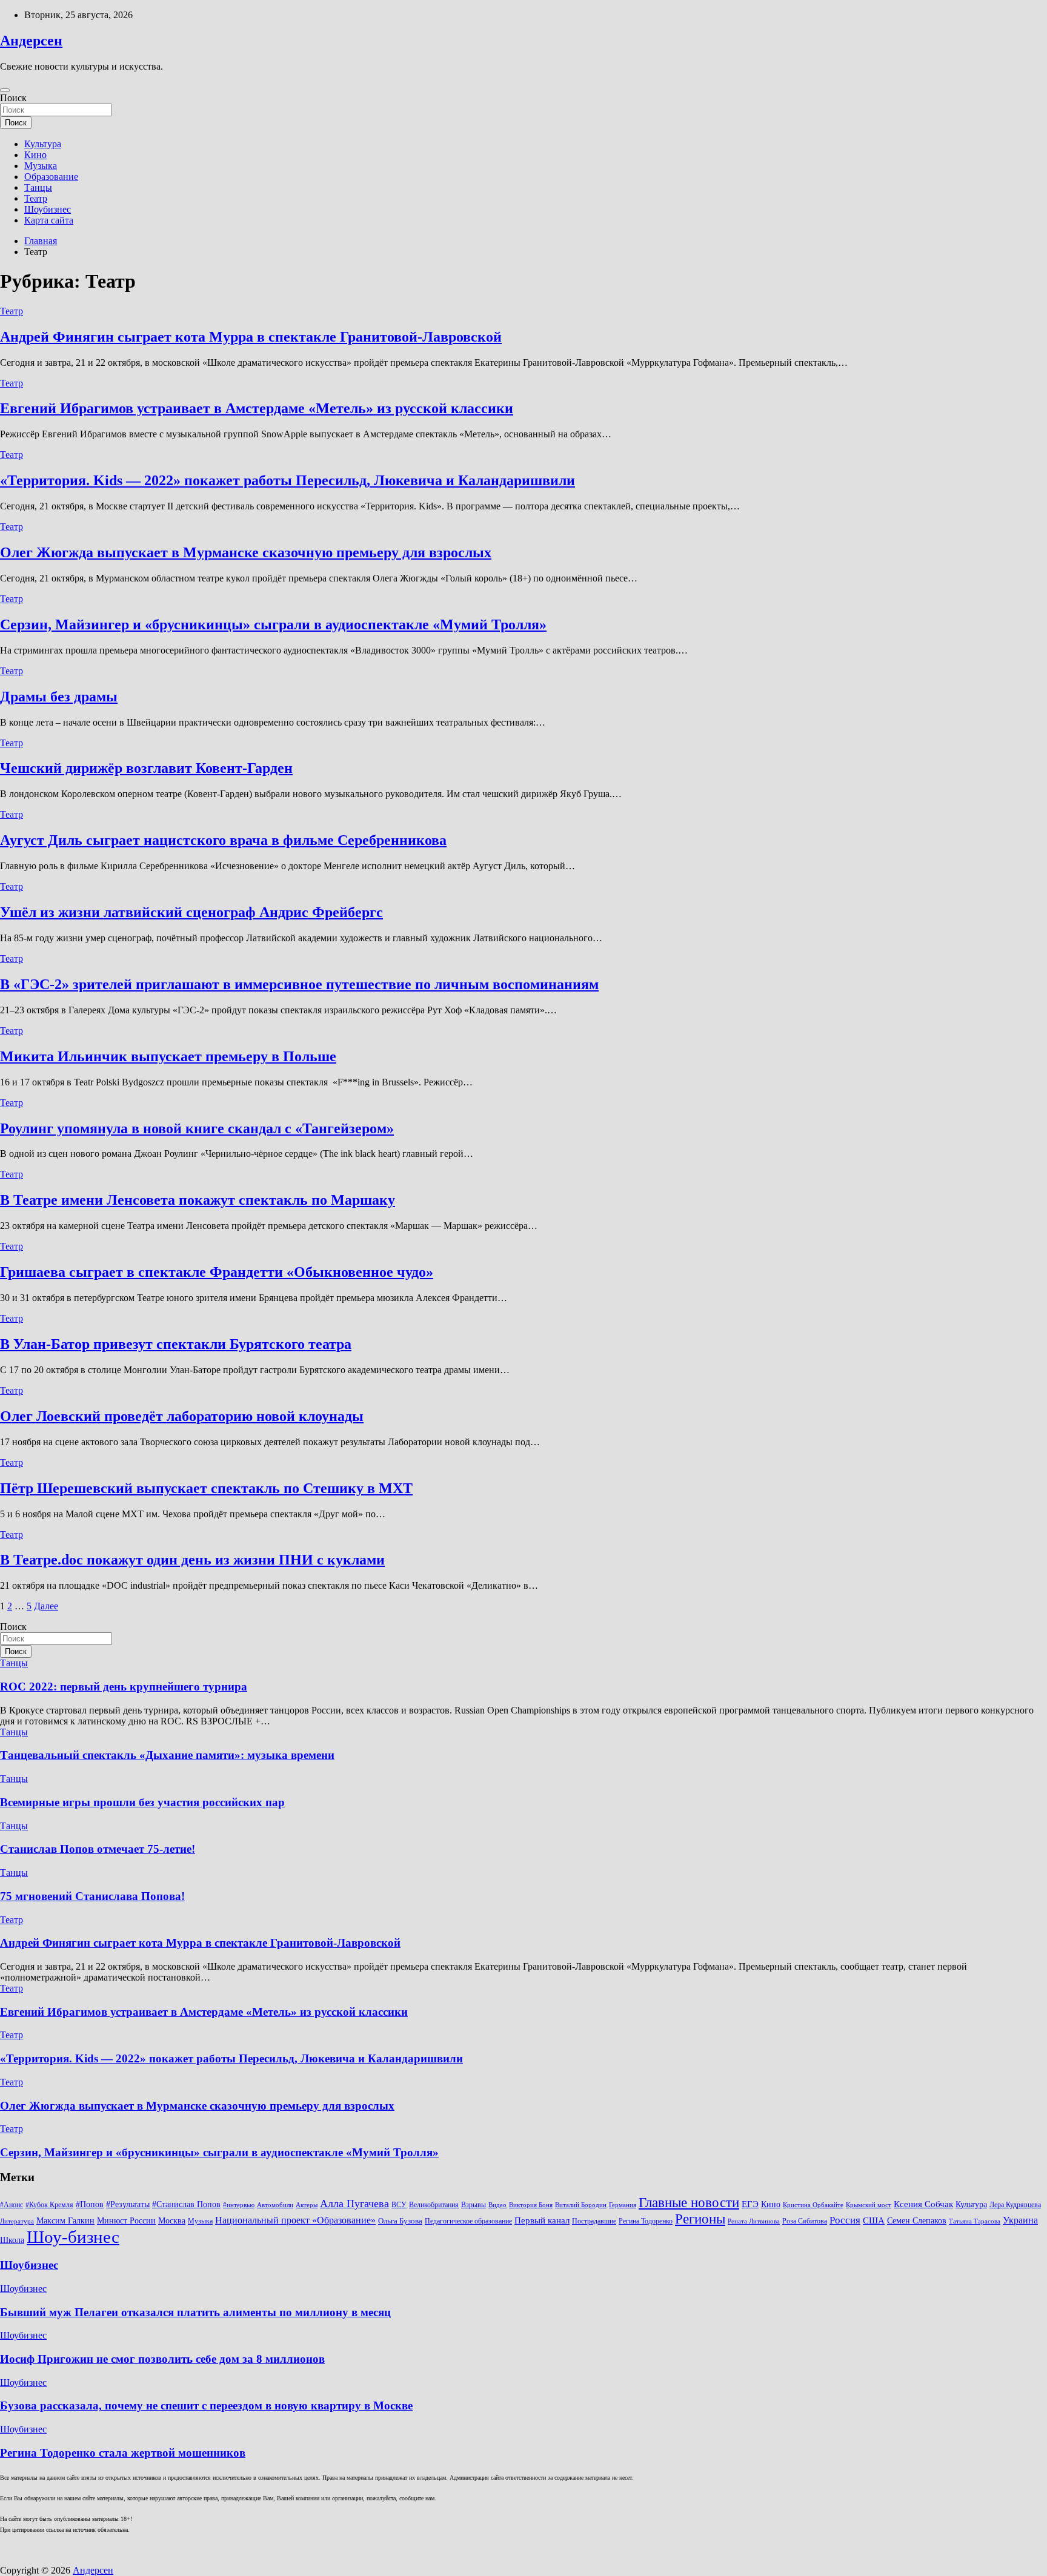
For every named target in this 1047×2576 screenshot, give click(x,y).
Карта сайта (49, 220)
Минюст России (126, 2221)
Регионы (700, 2219)
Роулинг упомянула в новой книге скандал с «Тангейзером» (197, 1128)
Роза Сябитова (805, 2221)
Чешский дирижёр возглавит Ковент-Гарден (146, 768)
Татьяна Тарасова (975, 2221)
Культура (43, 144)
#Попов (90, 2204)
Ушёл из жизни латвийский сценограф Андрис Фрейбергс (191, 912)
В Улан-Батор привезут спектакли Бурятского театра (176, 1344)
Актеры (307, 2205)
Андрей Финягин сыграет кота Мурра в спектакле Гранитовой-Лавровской (251, 337)
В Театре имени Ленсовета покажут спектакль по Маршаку (198, 1200)
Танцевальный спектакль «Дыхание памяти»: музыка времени (167, 1755)
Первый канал (542, 2220)
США (874, 2220)
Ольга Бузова (400, 2221)
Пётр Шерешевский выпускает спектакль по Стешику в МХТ (206, 1488)
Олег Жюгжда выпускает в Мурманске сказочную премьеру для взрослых (246, 552)
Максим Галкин (65, 2221)
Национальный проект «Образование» (295, 2220)
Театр (36, 198)
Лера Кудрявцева (1015, 2205)
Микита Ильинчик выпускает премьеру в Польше (168, 1056)
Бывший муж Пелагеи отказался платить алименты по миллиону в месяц (195, 2312)
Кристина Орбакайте (813, 2205)
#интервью (239, 2205)
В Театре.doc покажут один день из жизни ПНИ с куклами (192, 1560)
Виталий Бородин (581, 2205)
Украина (1020, 2220)
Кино (35, 155)
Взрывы (474, 2205)
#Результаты (128, 2204)
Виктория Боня (531, 2205)
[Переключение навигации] (5, 90)
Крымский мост (869, 2205)
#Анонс (12, 2205)
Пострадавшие (594, 2221)
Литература (17, 2221)
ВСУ (399, 2205)
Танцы (38, 187)
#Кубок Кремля (49, 2205)
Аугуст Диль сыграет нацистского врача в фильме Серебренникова (223, 840)
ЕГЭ (750, 2204)
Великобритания (434, 2205)
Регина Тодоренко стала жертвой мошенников (123, 2453)
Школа (12, 2240)
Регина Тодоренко (646, 2221)
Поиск (13, 98)
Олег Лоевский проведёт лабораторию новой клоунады (182, 1416)
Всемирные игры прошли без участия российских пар (142, 1802)
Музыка (41, 166)
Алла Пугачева (354, 2204)
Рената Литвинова (754, 2221)
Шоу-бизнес (73, 2237)
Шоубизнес (48, 209)
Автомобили (275, 2205)
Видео (497, 2205)
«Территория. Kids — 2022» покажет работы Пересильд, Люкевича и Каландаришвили (288, 480)
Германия (623, 2205)
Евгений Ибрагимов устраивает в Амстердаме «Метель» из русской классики (257, 408)
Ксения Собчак (923, 2204)
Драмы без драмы (59, 697)
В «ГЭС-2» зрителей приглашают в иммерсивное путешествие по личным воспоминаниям (299, 984)
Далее (46, 1606)
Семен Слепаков (917, 2220)
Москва (172, 2221)
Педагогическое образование (468, 2221)
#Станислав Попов (186, 2204)
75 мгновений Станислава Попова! (92, 1896)
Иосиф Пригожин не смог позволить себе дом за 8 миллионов (162, 2359)
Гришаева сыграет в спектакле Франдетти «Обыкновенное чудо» (217, 1272)
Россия (845, 2220)
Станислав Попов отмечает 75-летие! (98, 1849)
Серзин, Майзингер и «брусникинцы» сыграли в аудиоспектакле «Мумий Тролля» (273, 624)
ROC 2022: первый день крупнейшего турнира (124, 1687)
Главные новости (689, 2203)
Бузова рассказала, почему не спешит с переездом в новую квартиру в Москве (206, 2405)
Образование (51, 177)
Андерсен (31, 41)
